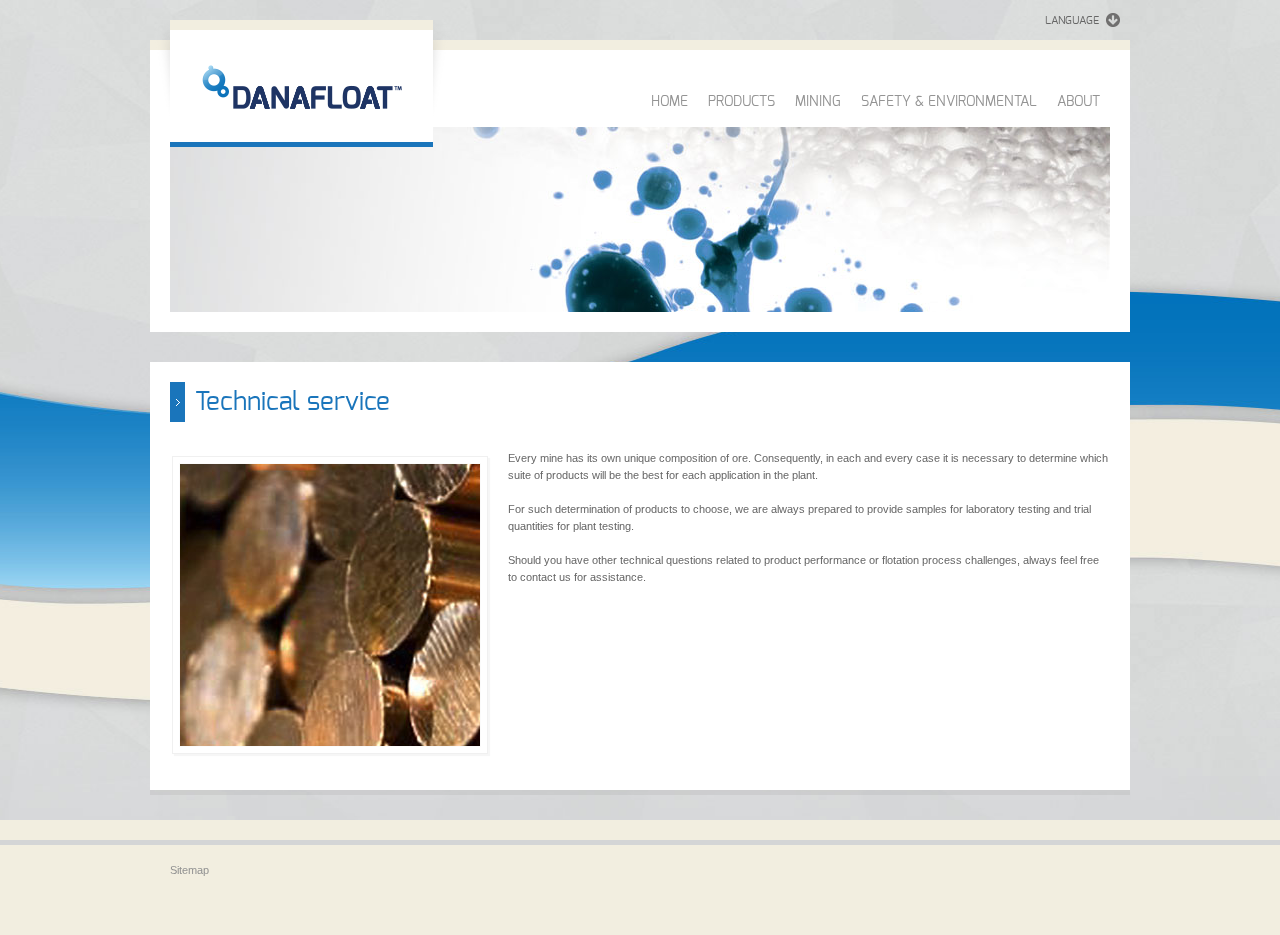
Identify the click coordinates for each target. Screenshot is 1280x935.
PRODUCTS (741, 102)
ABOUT (1078, 102)
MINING (818, 102)
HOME (669, 102)
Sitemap (189, 870)
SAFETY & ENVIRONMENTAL (949, 102)
